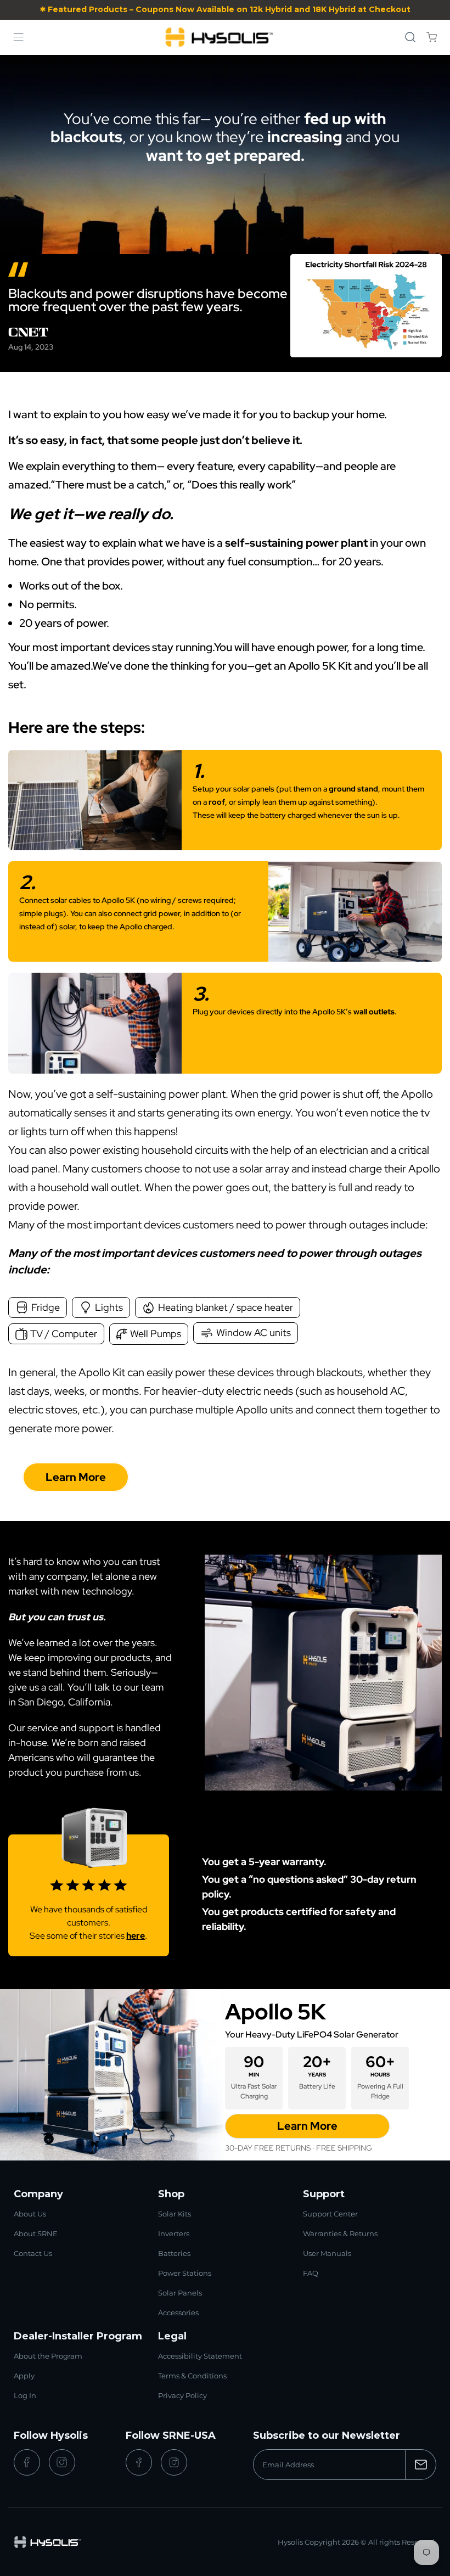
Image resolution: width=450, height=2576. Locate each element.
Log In (25, 2395)
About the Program (48, 2356)
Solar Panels (180, 2293)
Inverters (174, 2233)
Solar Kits (175, 2214)
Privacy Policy (182, 2395)
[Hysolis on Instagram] (62, 2462)
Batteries (174, 2253)
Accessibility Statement (200, 2356)
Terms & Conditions (192, 2376)
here (136, 1936)
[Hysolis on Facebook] (27, 2462)
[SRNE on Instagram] (174, 2462)
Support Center (330, 2214)
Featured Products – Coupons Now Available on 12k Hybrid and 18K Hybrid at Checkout (229, 9)
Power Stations (185, 2273)
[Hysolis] (220, 37)
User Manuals (327, 2253)
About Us (30, 2214)
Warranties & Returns (340, 2233)
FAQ (311, 2273)
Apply (24, 2376)
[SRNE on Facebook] (139, 2462)
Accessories (178, 2313)
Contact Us (33, 2253)
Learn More (76, 1477)
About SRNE (36, 2233)
